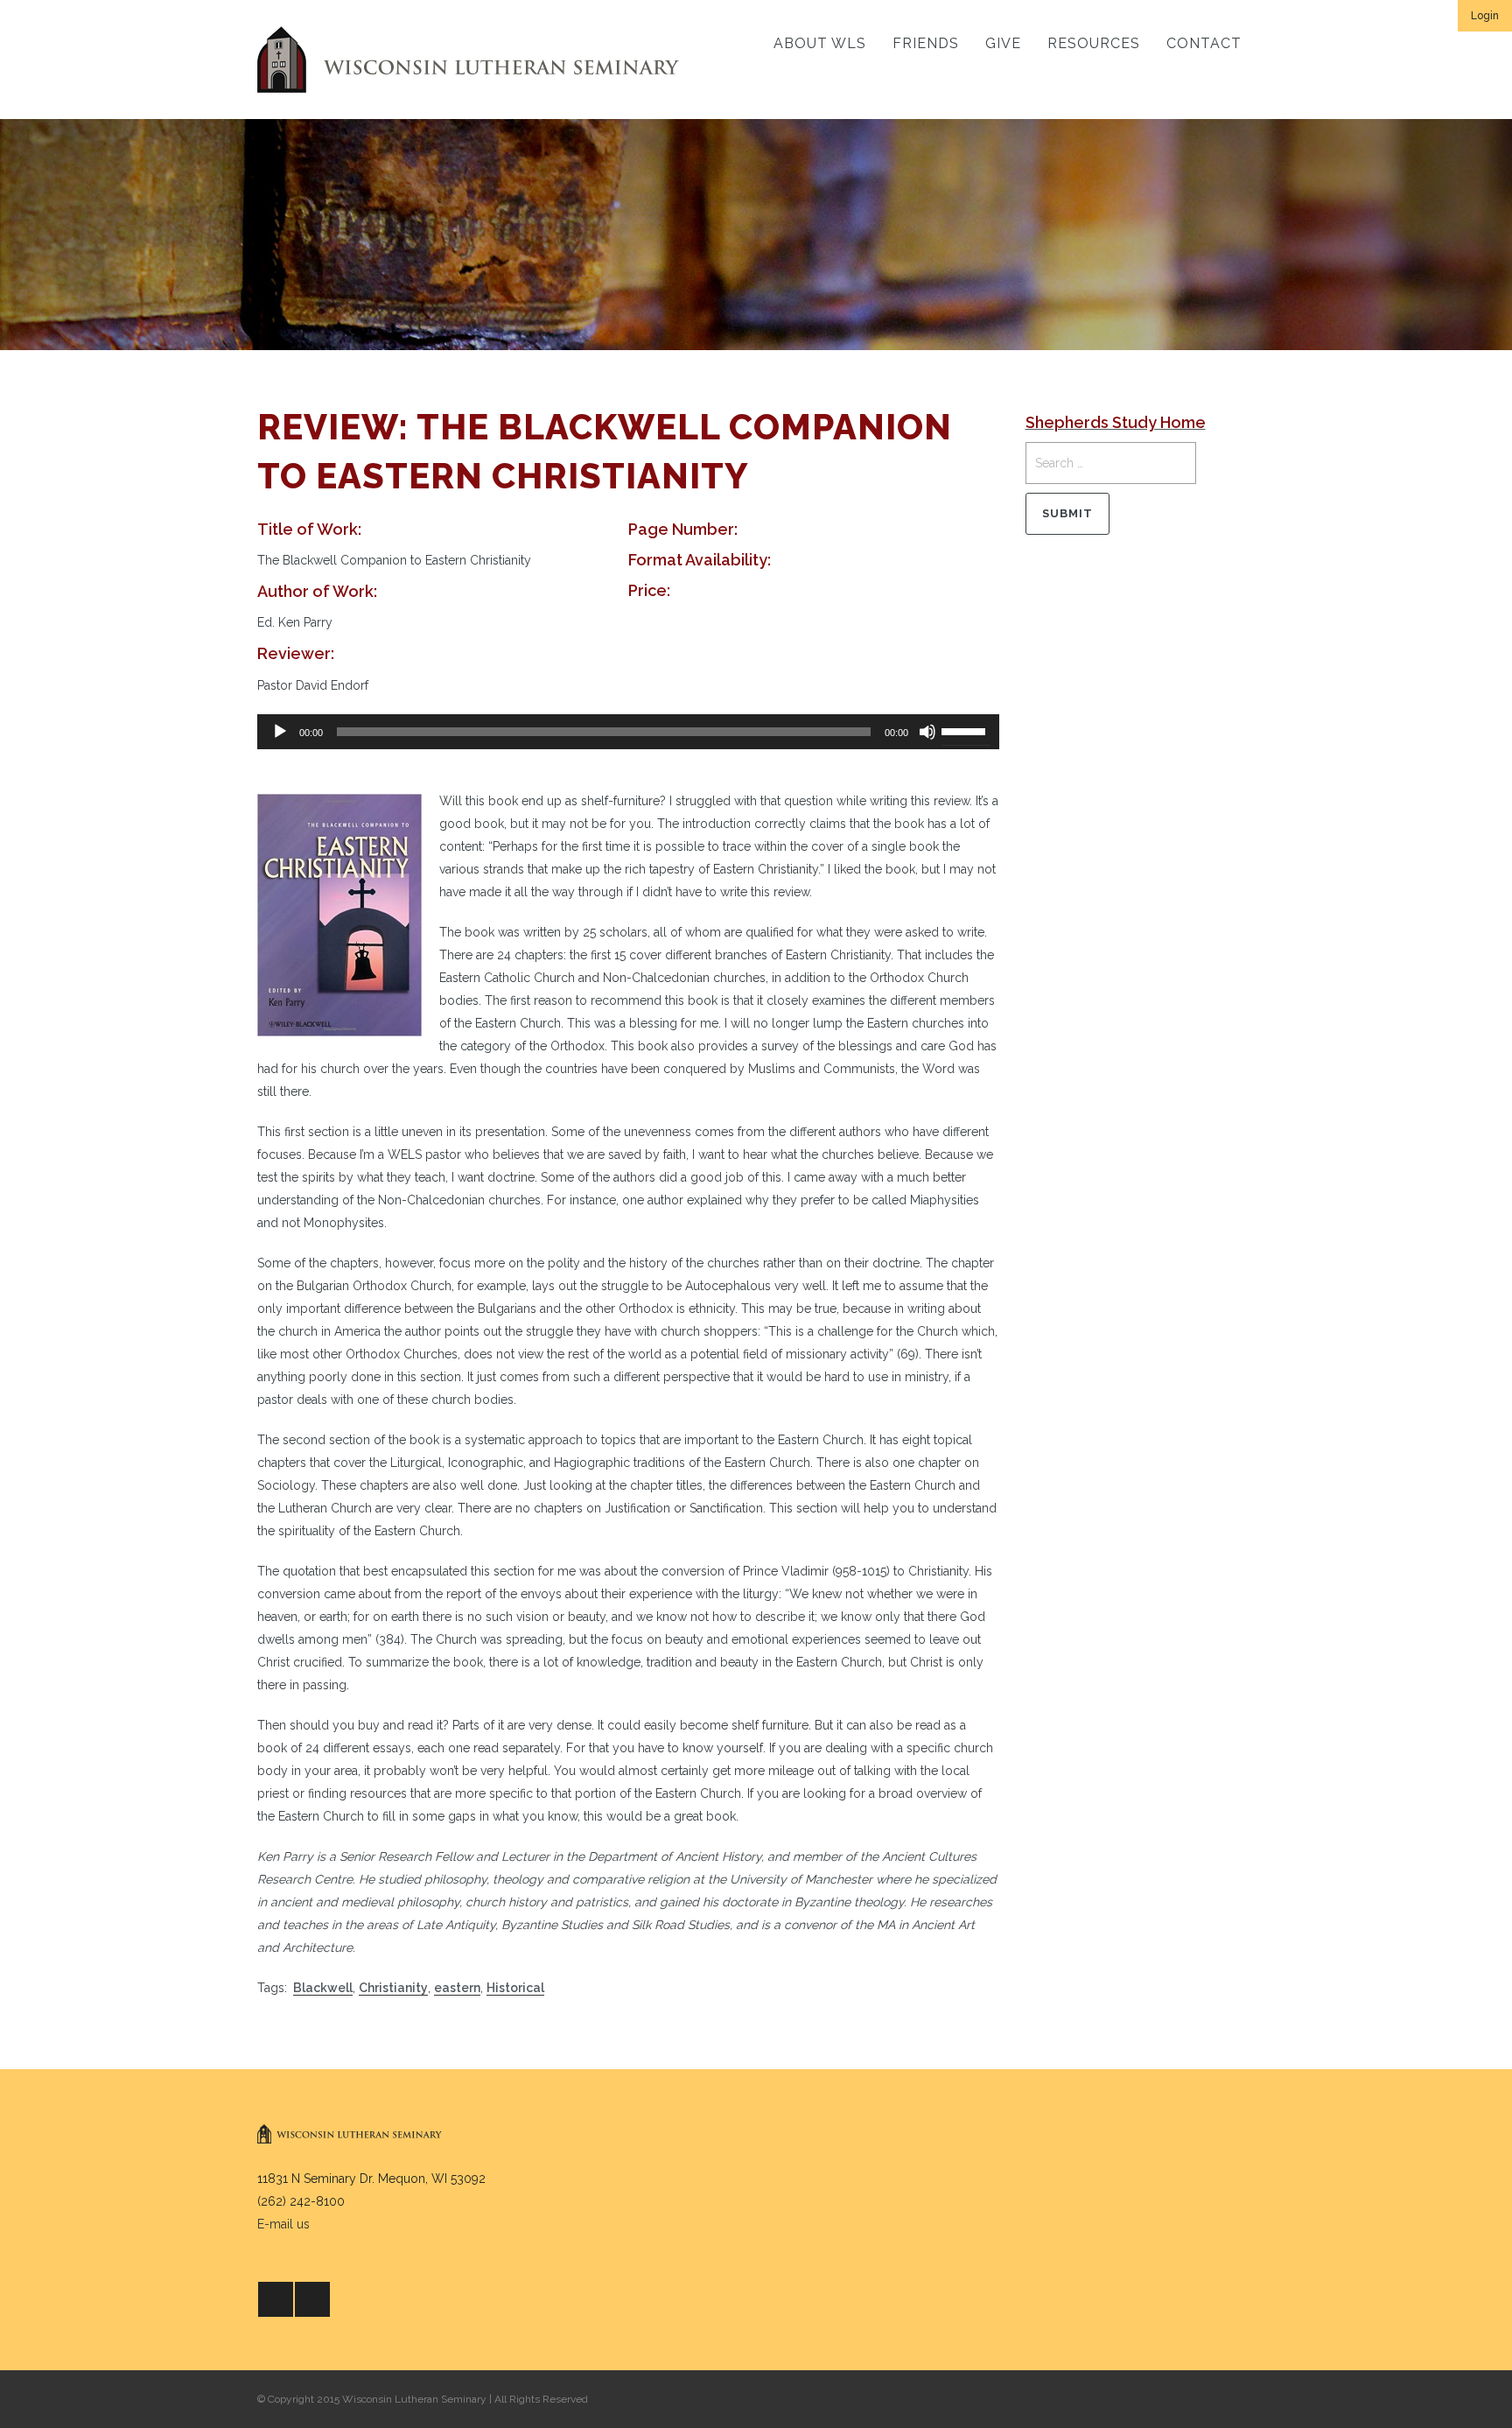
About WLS (820, 43)
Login (1485, 16)
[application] (628, 732)
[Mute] (927, 732)
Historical (515, 1988)
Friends (926, 43)
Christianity (393, 1988)
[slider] (966, 730)
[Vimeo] (312, 2299)
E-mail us (283, 2224)
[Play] (280, 732)
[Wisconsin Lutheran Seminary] (468, 60)
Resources (1094, 43)
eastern (457, 1988)
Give (1003, 43)
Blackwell (323, 1988)
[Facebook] (276, 2299)
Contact (1204, 43)
